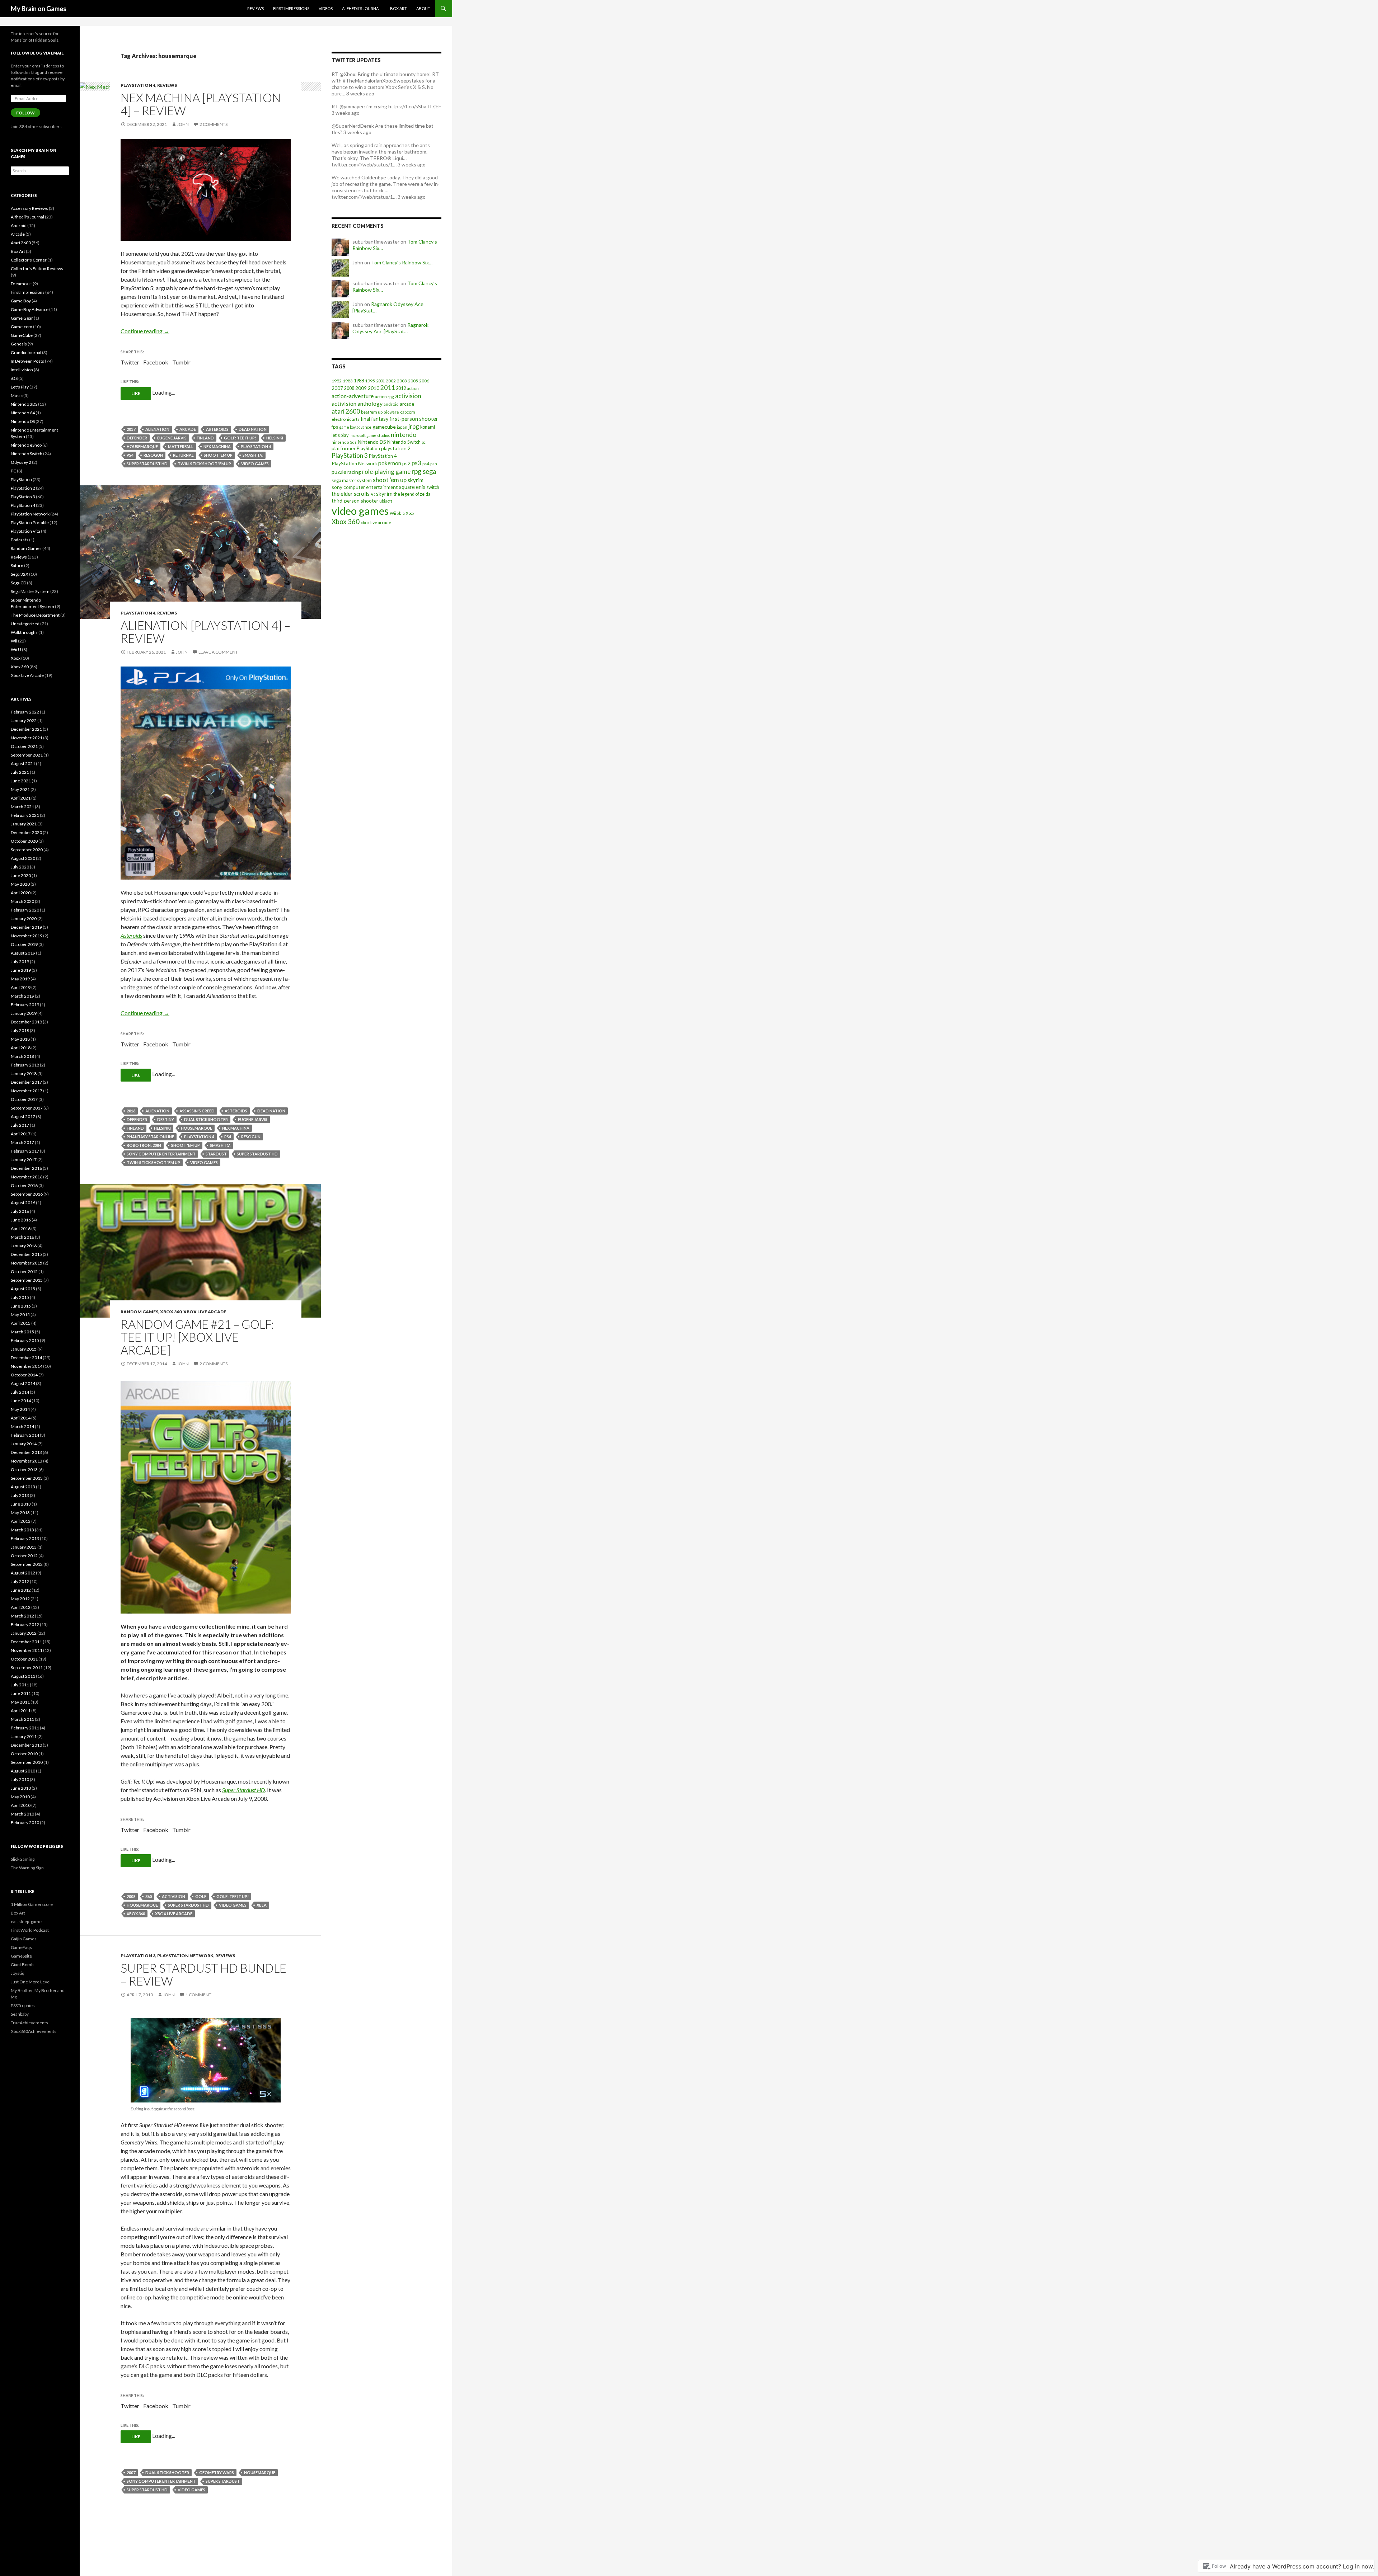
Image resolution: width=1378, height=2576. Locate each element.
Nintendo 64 (23, 413)
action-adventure (353, 396)
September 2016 (27, 1194)
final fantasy (374, 419)
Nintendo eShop (26, 445)
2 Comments (214, 124)
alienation (157, 429)
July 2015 (20, 1297)
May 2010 (20, 1797)
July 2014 (20, 1392)
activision (174, 1896)
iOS (14, 378)
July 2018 (20, 1030)
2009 (361, 388)
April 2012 (21, 1607)
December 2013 (26, 1452)
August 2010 (23, 1771)
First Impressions (291, 8)
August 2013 (23, 1487)
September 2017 (27, 1108)
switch (433, 487)
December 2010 (26, 1745)
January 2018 (24, 1073)
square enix (412, 487)
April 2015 (21, 1323)
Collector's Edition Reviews (37, 269)
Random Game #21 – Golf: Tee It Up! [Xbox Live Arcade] (197, 1337)
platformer (344, 448)
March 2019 (22, 996)
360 (149, 1896)
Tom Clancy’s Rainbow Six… (402, 262)
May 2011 (20, 1702)
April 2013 (21, 1521)
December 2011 (26, 1642)
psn (434, 464)
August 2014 (23, 1383)
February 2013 (25, 1538)
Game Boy (21, 301)
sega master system (352, 480)
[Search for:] (40, 171)
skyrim (416, 480)
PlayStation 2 (23, 488)
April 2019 (21, 987)
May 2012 (20, 1599)
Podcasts (20, 540)
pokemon (390, 463)
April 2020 (21, 893)
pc (424, 442)
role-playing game (386, 472)
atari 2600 (346, 411)
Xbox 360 (171, 1312)
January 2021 (24, 824)
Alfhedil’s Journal (361, 8)
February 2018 (25, 1065)
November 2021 (27, 738)
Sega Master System (30, 591)
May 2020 (20, 884)
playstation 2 (396, 448)
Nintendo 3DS (24, 404)
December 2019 (26, 927)
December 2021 (26, 729)
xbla (262, 1905)
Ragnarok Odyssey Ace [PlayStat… (390, 328)
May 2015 (20, 1315)
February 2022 (25, 712)
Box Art (399, 8)
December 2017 (26, 1082)
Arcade (18, 234)
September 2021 (27, 755)
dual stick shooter (206, 1119)
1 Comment (198, 1995)
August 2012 (23, 1573)
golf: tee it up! (240, 438)
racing (354, 472)
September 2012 (27, 1564)
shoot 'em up (218, 455)
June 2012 (21, 1590)
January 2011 (24, 1736)
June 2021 (21, 781)
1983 (348, 381)
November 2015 (27, 1263)
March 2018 (22, 1056)
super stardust (223, 2481)
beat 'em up (372, 412)
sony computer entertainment (161, 1154)
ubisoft (386, 501)
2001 (380, 381)
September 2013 (27, 1478)
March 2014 (22, 1426)
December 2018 (26, 1022)
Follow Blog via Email (37, 53)
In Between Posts (27, 361)
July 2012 (20, 1581)
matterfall (181, 446)
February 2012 (25, 1624)
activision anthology (357, 403)
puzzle (339, 472)
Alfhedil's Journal (27, 217)
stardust (216, 1154)
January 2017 (24, 1160)
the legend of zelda (412, 494)
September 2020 (27, 850)
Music (17, 395)
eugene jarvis (172, 438)
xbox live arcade (174, 1914)
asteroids (217, 429)
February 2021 (25, 815)
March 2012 (22, 1616)
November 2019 (27, 936)
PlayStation (368, 448)
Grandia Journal (26, 352)
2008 (131, 1896)
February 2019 (25, 1005)
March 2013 (22, 1530)
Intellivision (22, 370)
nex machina (217, 446)
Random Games (139, 1312)
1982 (337, 381)
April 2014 (21, 1418)
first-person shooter (414, 419)
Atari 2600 (21, 243)
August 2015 (23, 1289)
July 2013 (20, 1495)
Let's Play (20, 387)
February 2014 (25, 1435)
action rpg (384, 397)
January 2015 (24, 1349)
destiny (166, 1119)
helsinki (275, 438)
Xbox (410, 513)
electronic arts (346, 419)
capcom (408, 412)
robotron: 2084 (144, 1145)
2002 (391, 381)
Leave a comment (218, 652)
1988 (359, 381)
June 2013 (21, 1504)
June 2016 (21, 1220)
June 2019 (21, 970)
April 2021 (21, 798)
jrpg (414, 426)
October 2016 (24, 1185)
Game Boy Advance (30, 309)
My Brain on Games (39, 9)
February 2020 (25, 910)
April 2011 (21, 1711)
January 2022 (24, 720)
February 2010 (25, 1822)
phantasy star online (150, 1137)
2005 (413, 381)
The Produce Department (35, 615)
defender (137, 438)
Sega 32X (20, 574)
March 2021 (22, 807)
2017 (131, 429)
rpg (417, 471)
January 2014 (24, 1444)
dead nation (253, 429)
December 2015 (26, 1254)
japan (402, 427)
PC (13, 471)
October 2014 (24, 1375)
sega (429, 471)
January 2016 (24, 1246)
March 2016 (22, 1237)
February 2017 (25, 1151)
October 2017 (24, 1099)
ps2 (406, 463)
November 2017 (27, 1091)
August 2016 (23, 1203)
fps (335, 427)
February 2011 (25, 1728)
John (183, 124)
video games (255, 464)
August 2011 (23, 1676)
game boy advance (355, 427)
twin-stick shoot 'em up (204, 464)
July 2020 (20, 867)
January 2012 (24, 1633)
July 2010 (20, 1779)
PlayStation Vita (25, 531)
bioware (391, 412)
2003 (402, 381)
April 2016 (21, 1228)
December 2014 (26, 1358)
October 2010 (24, 1754)
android (391, 404)
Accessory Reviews (29, 208)
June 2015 (21, 1306)
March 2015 (22, 1332)
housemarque (142, 446)
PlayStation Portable (30, 522)
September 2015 (27, 1280)
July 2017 (20, 1125)
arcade (188, 429)
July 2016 (20, 1211)
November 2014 (27, 1366)
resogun (153, 455)
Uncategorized (25, 624)
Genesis (19, 344)
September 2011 (27, 1668)
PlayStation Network (185, 1956)
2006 (424, 381)
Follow (25, 113)
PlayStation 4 (138, 85)
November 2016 (27, 1177)
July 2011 (20, 1685)
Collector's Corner (29, 260)
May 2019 (20, 979)
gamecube (384, 427)
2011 (388, 388)
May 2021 (20, 789)
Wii (393, 513)
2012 (401, 388)
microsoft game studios (370, 435)
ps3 (416, 463)
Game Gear (22, 318)
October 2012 (24, 1556)
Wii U (16, 649)
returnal (183, 455)
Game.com (22, 327)
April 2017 (21, 1134)
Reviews (256, 8)
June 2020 (21, 875)
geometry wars (217, 2473)
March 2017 (22, 1142)
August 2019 (23, 953)
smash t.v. (253, 455)
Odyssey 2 (21, 462)
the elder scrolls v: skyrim (362, 494)
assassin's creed (197, 1111)
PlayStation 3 (138, 1956)
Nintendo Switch (404, 442)
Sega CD (18, 583)
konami (428, 427)
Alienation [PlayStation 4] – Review (205, 632)
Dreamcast (21, 284)
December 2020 (26, 832)
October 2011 (24, 1659)
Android (19, 225)
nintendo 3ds (344, 442)
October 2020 (24, 841)
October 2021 (24, 746)
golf (201, 1896)
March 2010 (22, 1814)
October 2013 (24, 1470)
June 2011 (21, 1693)
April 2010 (21, 1805)
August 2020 (23, 858)
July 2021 (20, 772)
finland (205, 438)
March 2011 (22, 1719)
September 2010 (27, 1762)
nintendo (404, 434)
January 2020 (24, 919)
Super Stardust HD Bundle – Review (203, 1974)
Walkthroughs (24, 632)
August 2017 (23, 1117)
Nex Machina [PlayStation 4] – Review (201, 104)
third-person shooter (355, 501)
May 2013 (20, 1513)
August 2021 (23, 764)
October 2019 (24, 944)
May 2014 (20, 1409)
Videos (326, 8)
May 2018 (20, 1039)
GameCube (22, 335)
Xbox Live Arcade (205, 1312)
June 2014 (21, 1401)
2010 (374, 388)
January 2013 (24, 1547)
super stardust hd (147, 464)
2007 (131, 2473)
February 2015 (25, 1340)
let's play (340, 435)
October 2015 (24, 1271)
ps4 (130, 455)
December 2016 (26, 1168)
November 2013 (27, 1461)
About (423, 8)
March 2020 (22, 901)
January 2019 (24, 1013)
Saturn (17, 566)
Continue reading (145, 331)
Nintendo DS (372, 442)
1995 (370, 381)
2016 (131, 1111)
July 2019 (20, 962)
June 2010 (21, 1788)
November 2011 (27, 1650)
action (413, 388)
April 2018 (21, 1048)
